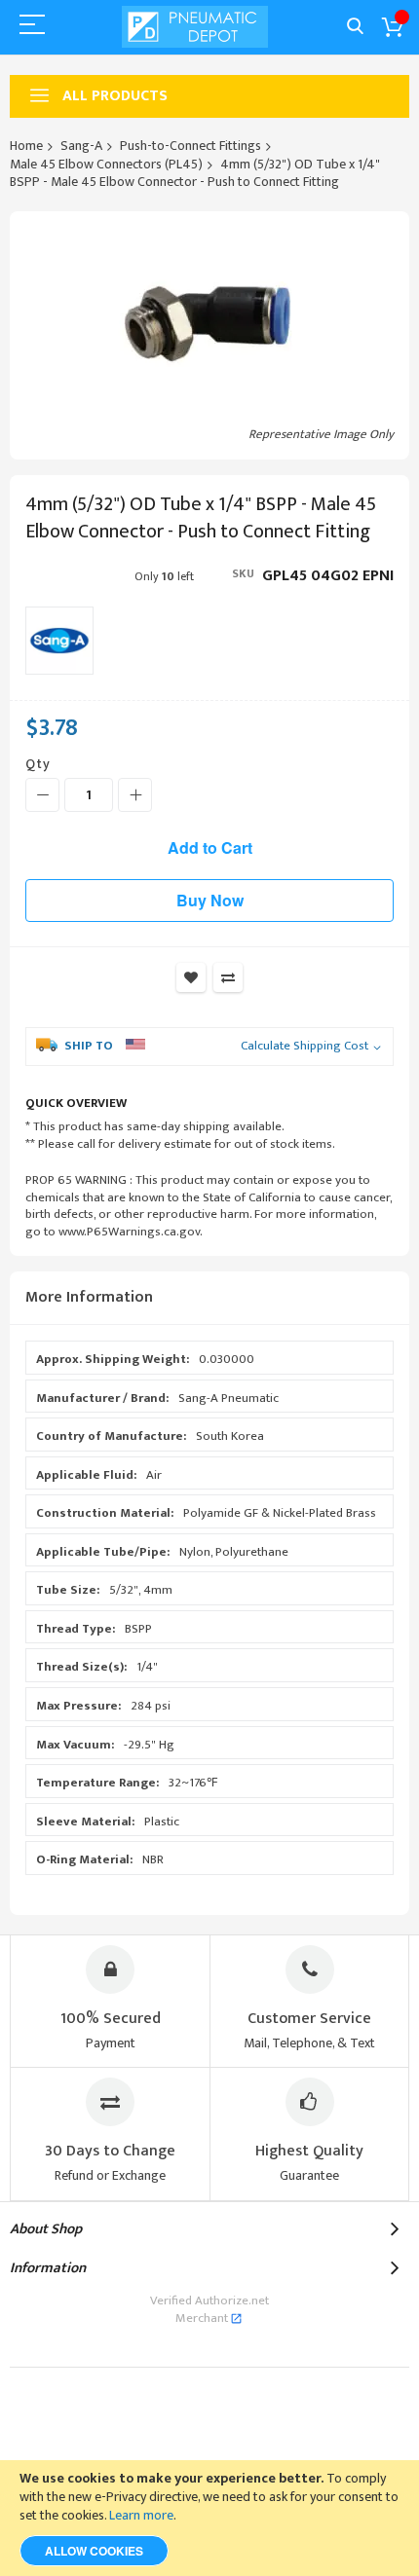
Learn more (141, 2515)
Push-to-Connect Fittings (190, 146)
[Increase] (135, 795)
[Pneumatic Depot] (195, 27)
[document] (209, 2518)
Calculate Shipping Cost (305, 1047)
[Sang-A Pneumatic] (59, 641)
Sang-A (81, 146)
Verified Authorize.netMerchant (209, 2309)
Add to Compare (228, 977)
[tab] (209, 1298)
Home (26, 146)
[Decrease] (42, 795)
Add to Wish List (191, 977)
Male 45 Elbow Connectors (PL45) (106, 164)
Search (355, 27)
